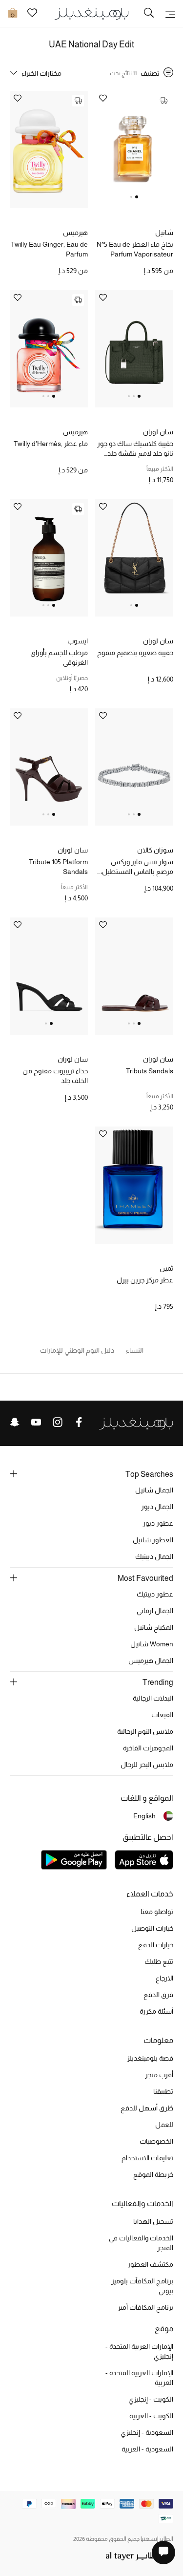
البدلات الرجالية (153, 1698)
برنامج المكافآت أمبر (145, 2307)
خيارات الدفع (156, 1945)
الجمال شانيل (154, 1490)
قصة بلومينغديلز (150, 2058)
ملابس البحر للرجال (147, 1765)
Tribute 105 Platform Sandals (58, 867)
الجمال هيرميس (151, 1661)
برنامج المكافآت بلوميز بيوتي (142, 2286)
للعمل (164, 2125)
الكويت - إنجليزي (151, 2399)
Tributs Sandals (150, 1071)
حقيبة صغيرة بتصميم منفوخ (135, 653)
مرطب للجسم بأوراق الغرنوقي (59, 658)
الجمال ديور (157, 1507)
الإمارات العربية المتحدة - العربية (139, 2378)
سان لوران (158, 432)
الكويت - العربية (151, 2416)
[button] (137, 197)
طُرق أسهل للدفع (147, 2108)
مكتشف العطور (150, 2264)
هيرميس (75, 233)
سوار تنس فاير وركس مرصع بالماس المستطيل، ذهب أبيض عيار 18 (137, 867)
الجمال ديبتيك (154, 1556)
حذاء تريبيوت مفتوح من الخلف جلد (55, 1076)
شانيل (164, 233)
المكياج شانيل (154, 1627)
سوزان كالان (155, 850)
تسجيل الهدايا (153, 2221)
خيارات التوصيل (152, 1928)
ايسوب (78, 641)
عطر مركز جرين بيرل (145, 1280)
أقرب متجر (159, 2075)
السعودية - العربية (147, 2449)
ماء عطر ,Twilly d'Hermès (51, 444)
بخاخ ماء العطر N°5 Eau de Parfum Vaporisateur (135, 249)
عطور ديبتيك (155, 1594)
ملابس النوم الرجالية (145, 1731)
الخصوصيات (156, 2141)
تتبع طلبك (159, 1961)
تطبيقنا (163, 2091)
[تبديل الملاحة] (170, 14)
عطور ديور (158, 1523)
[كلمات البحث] (149, 14)
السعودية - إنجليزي (147, 2432)
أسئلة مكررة (156, 2011)
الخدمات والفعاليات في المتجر (141, 2243)
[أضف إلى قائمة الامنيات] (103, 99)
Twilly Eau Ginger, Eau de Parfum (49, 249)
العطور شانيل (153, 1540)
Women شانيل (152, 1644)
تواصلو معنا (157, 1912)
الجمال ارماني (155, 1611)
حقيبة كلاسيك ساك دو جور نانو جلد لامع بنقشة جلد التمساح (135, 449)
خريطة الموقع (153, 2174)
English (144, 1816)
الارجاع (164, 1978)
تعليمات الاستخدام (147, 2158)
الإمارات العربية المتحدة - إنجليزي (139, 2351)
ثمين (166, 1268)
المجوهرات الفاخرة (148, 1748)
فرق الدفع (158, 1995)
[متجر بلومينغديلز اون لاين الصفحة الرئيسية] (92, 13)
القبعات (162, 1715)
